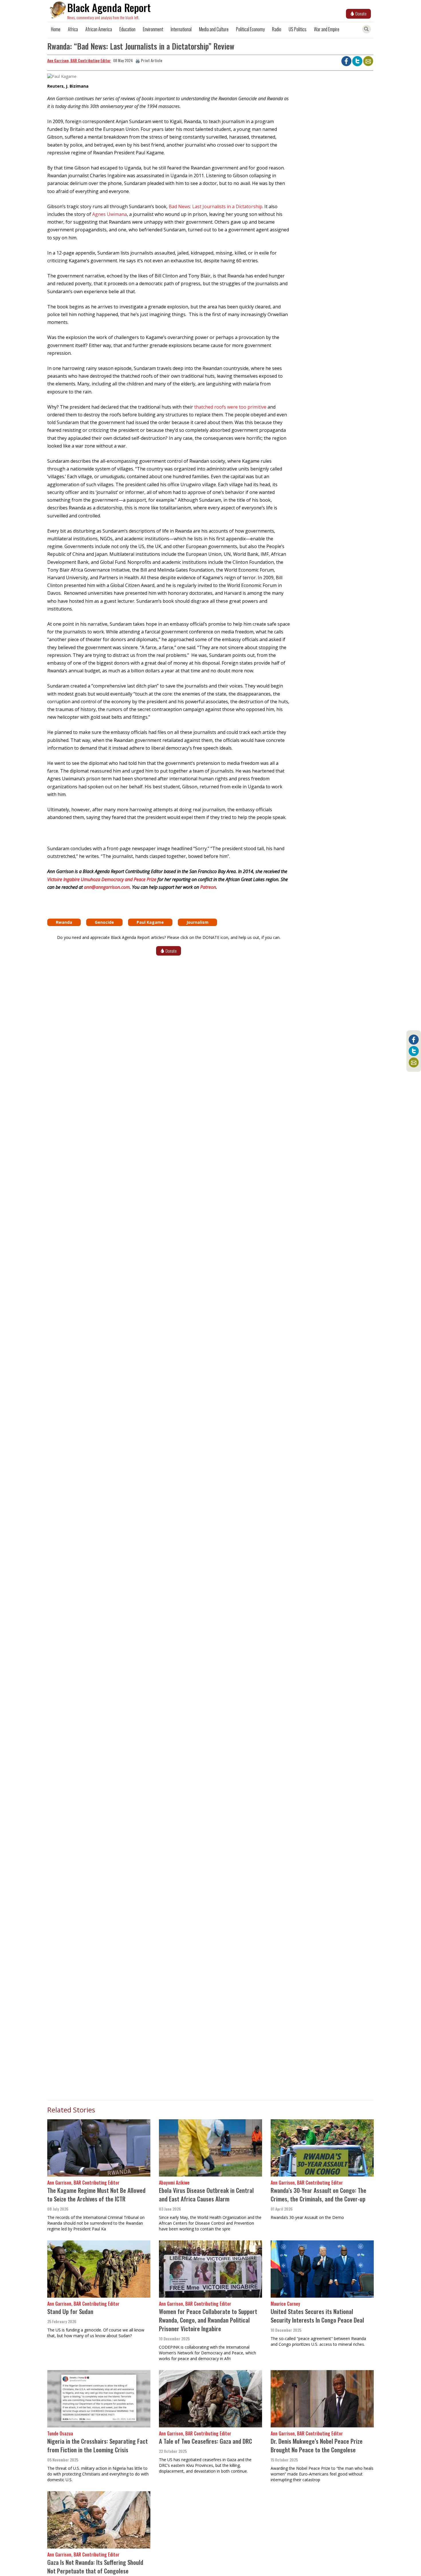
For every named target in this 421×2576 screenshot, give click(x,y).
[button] (62, 78)
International (181, 29)
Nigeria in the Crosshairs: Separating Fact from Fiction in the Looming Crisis (98, 2445)
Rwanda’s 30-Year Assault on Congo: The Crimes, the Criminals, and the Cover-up (318, 2194)
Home (56, 29)
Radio (277, 29)
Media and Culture (214, 29)
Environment (153, 29)
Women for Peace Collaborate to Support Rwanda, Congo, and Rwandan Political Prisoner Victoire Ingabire (208, 2320)
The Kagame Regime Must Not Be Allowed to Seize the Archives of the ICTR (96, 2194)
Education (127, 29)
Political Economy (250, 29)
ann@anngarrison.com (107, 887)
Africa (73, 29)
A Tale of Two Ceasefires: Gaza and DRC (205, 2441)
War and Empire (327, 29)
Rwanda (64, 922)
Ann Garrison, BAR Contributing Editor (79, 60)
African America (99, 29)
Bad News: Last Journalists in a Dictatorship (216, 206)
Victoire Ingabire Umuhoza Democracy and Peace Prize (102, 879)
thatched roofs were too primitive (230, 407)
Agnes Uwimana (110, 214)
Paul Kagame (150, 922)
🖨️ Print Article (149, 60)
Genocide (104, 922)
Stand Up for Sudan (70, 2311)
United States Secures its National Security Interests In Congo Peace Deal (317, 2316)
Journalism (197, 922)
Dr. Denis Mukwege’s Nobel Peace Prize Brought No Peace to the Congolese (317, 2445)
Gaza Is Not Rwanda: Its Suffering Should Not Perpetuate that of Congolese (95, 2566)
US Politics (298, 29)
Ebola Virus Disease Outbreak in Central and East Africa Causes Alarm (206, 2194)
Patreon (208, 887)
